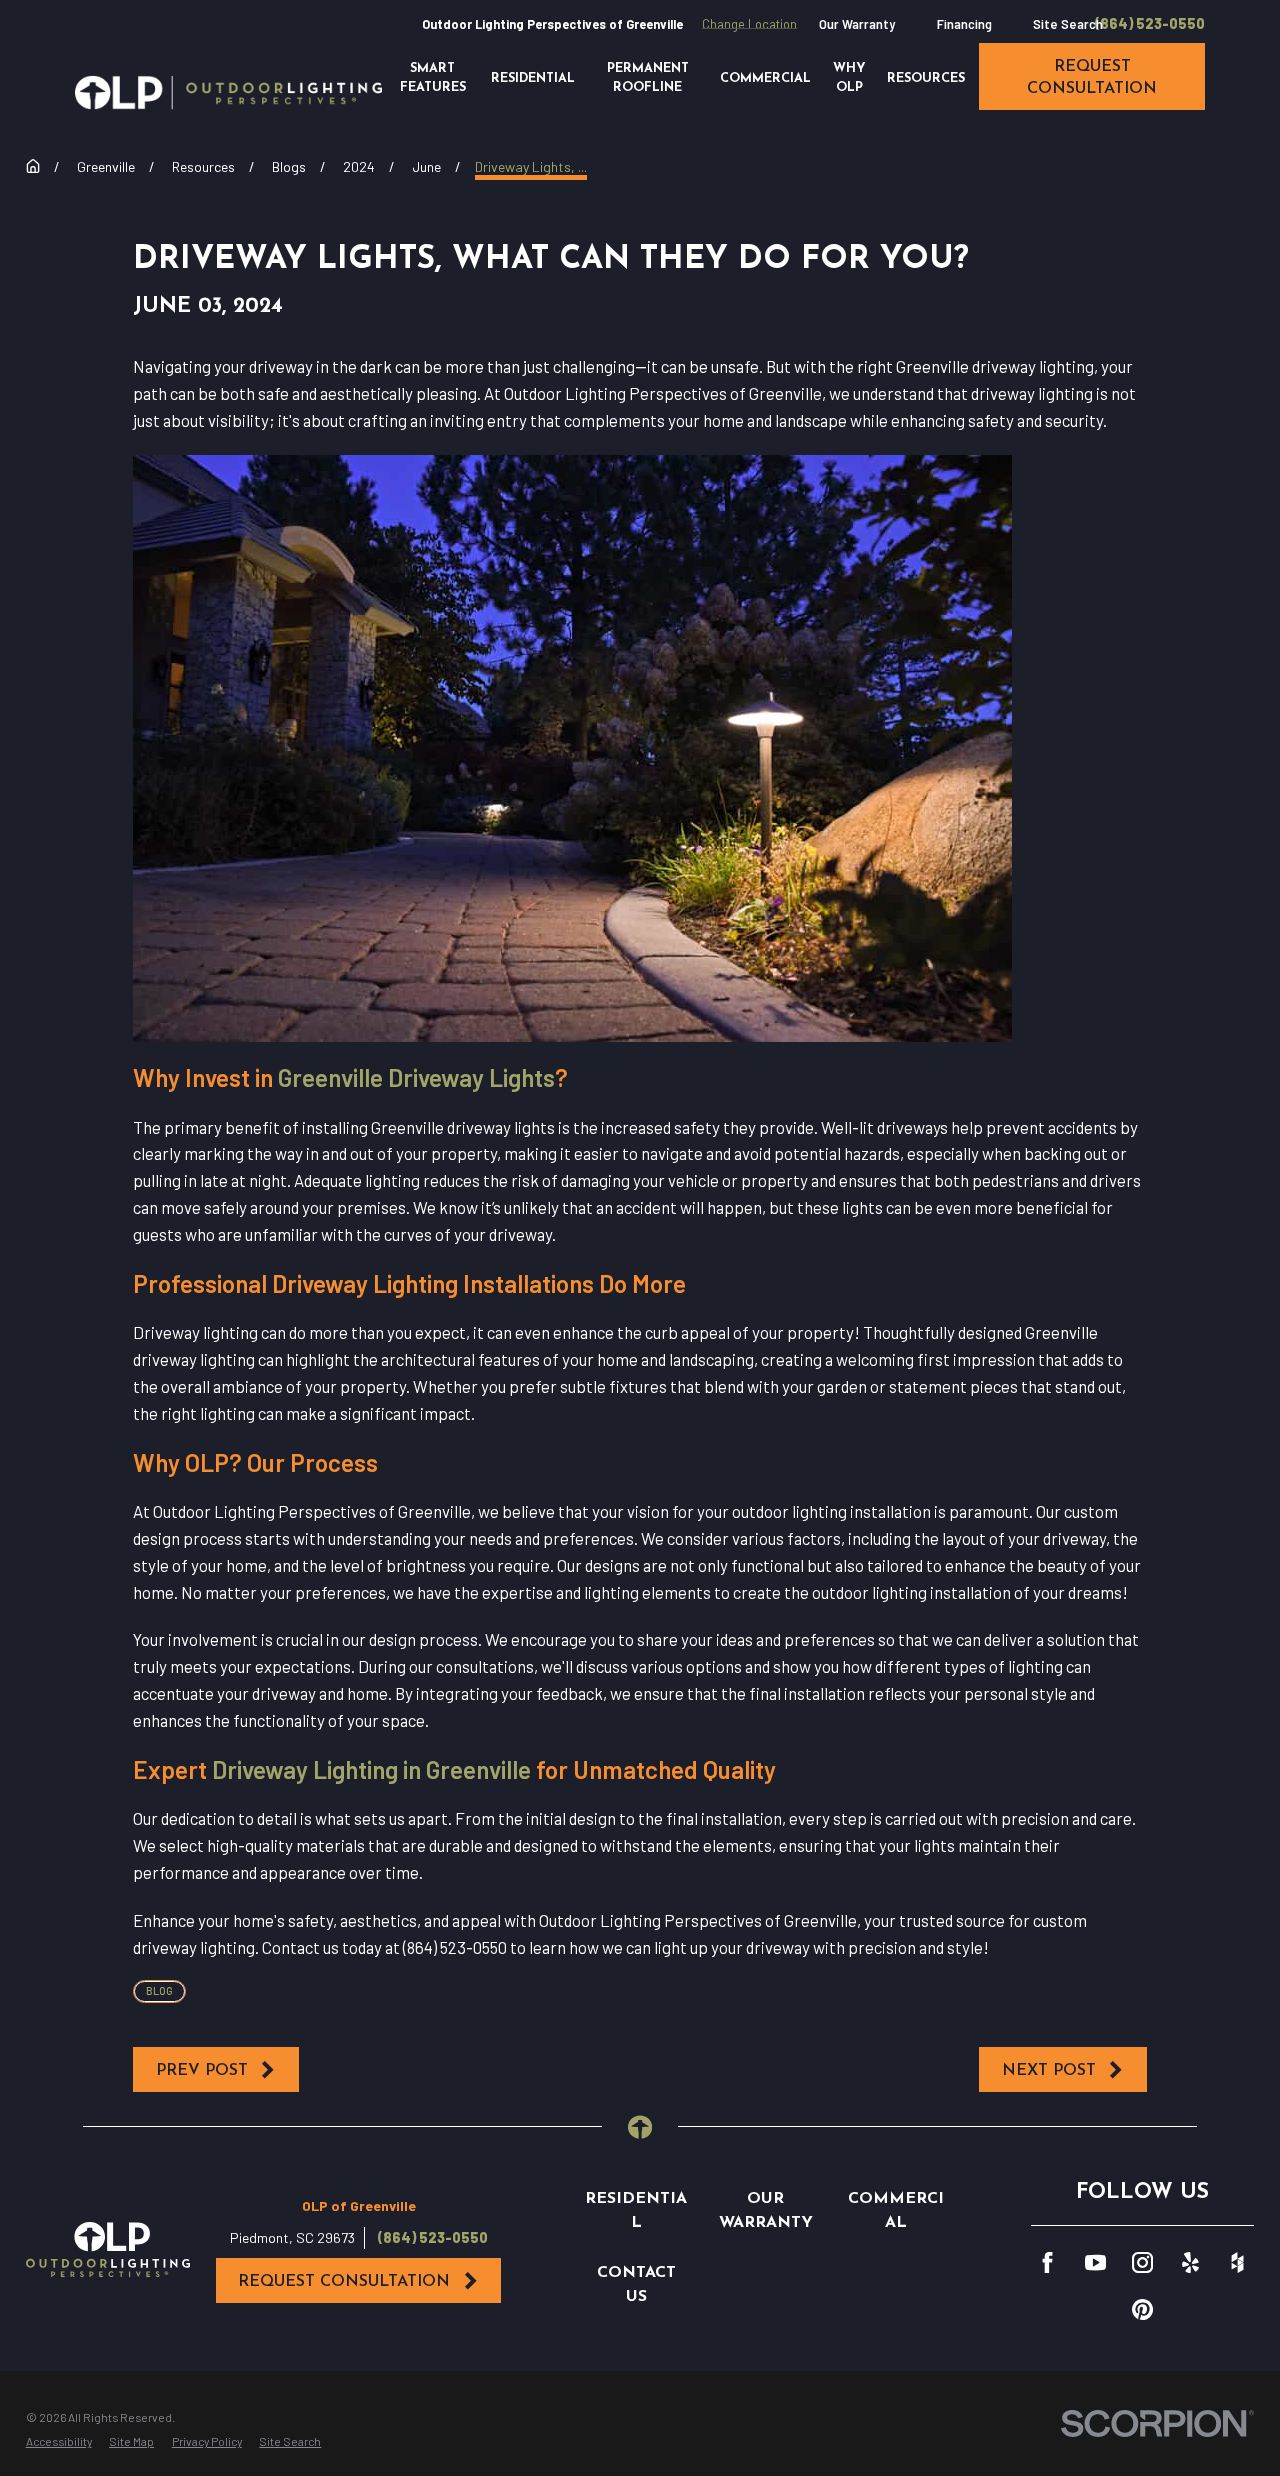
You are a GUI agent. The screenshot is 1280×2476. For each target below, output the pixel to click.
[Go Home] (33, 166)
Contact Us (636, 2285)
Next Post (1049, 2071)
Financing (964, 24)
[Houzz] (1237, 2262)
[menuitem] (59, 2442)
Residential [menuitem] (533, 79)
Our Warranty (857, 24)
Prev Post (202, 2071)
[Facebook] (1047, 2262)
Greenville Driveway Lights (416, 1077)
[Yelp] (1190, 2262)
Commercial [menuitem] (765, 79)
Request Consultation (344, 2282)
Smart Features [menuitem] (433, 78)
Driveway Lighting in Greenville (371, 1769)
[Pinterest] (1142, 2309)
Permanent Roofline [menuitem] (648, 78)
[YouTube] (1095, 2262)
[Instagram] (1142, 2262)
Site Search (1068, 24)
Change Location (749, 24)
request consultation (1092, 78)
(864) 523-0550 (1150, 24)
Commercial (896, 2211)
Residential (636, 2211)
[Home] (228, 92)
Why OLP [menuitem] (849, 78)
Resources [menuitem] (926, 79)
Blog (159, 1990)
